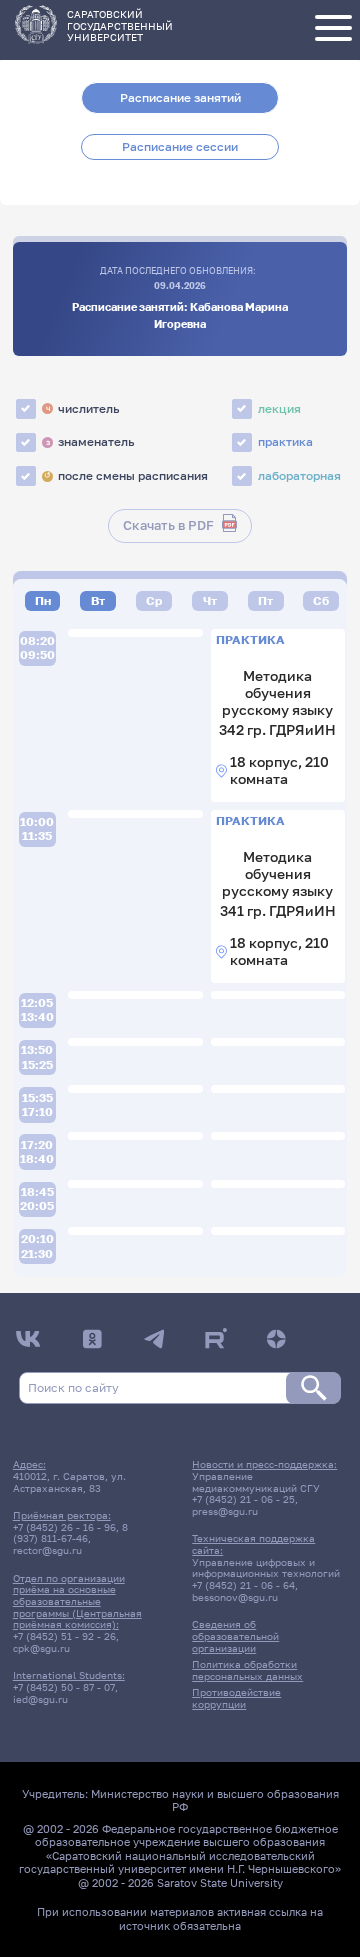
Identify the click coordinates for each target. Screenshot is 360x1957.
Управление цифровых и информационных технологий (266, 1568)
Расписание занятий (180, 97)
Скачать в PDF (168, 525)
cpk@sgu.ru (41, 1648)
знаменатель (90, 441)
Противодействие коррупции (236, 1698)
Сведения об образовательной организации (235, 1635)
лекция (279, 408)
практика (285, 441)
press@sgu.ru (225, 1511)
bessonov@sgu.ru (235, 1597)
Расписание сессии (180, 146)
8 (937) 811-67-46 (70, 1533)
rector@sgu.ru (47, 1550)
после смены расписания (126, 475)
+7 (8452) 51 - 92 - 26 (64, 1636)
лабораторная (299, 475)
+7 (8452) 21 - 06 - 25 (243, 1499)
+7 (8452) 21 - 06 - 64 (243, 1585)
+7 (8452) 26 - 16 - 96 (64, 1527)
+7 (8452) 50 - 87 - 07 (64, 1687)
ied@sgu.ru (40, 1699)
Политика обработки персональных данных (247, 1670)
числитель (82, 408)
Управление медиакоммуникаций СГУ (256, 1482)
